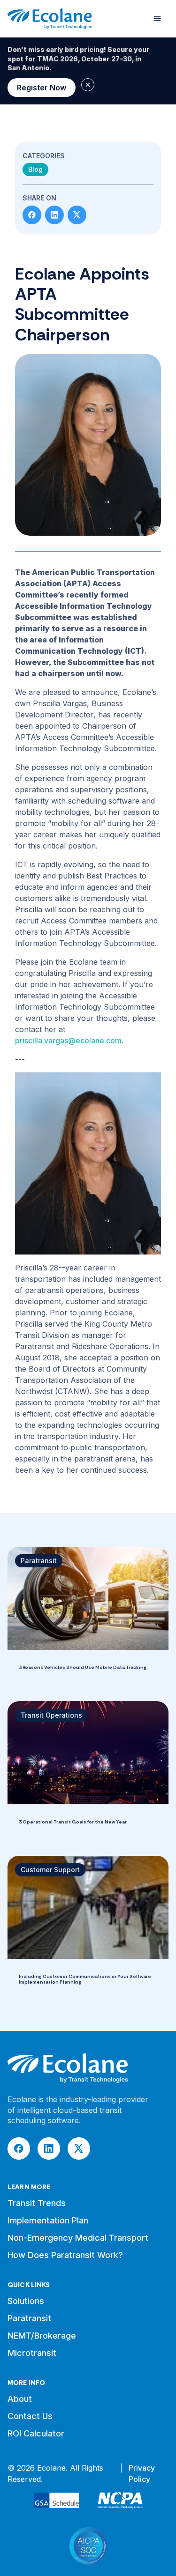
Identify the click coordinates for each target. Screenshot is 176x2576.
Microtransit (32, 2353)
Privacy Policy (142, 2473)
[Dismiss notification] (88, 85)
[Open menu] (157, 19)
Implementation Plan (48, 2220)
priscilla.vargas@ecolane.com (68, 1041)
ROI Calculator (36, 2433)
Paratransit (29, 2318)
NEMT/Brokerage (42, 2336)
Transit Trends (37, 2203)
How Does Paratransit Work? (65, 2255)
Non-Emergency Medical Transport (78, 2238)
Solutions (26, 2301)
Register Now (42, 88)
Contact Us (30, 2416)
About (20, 2399)
